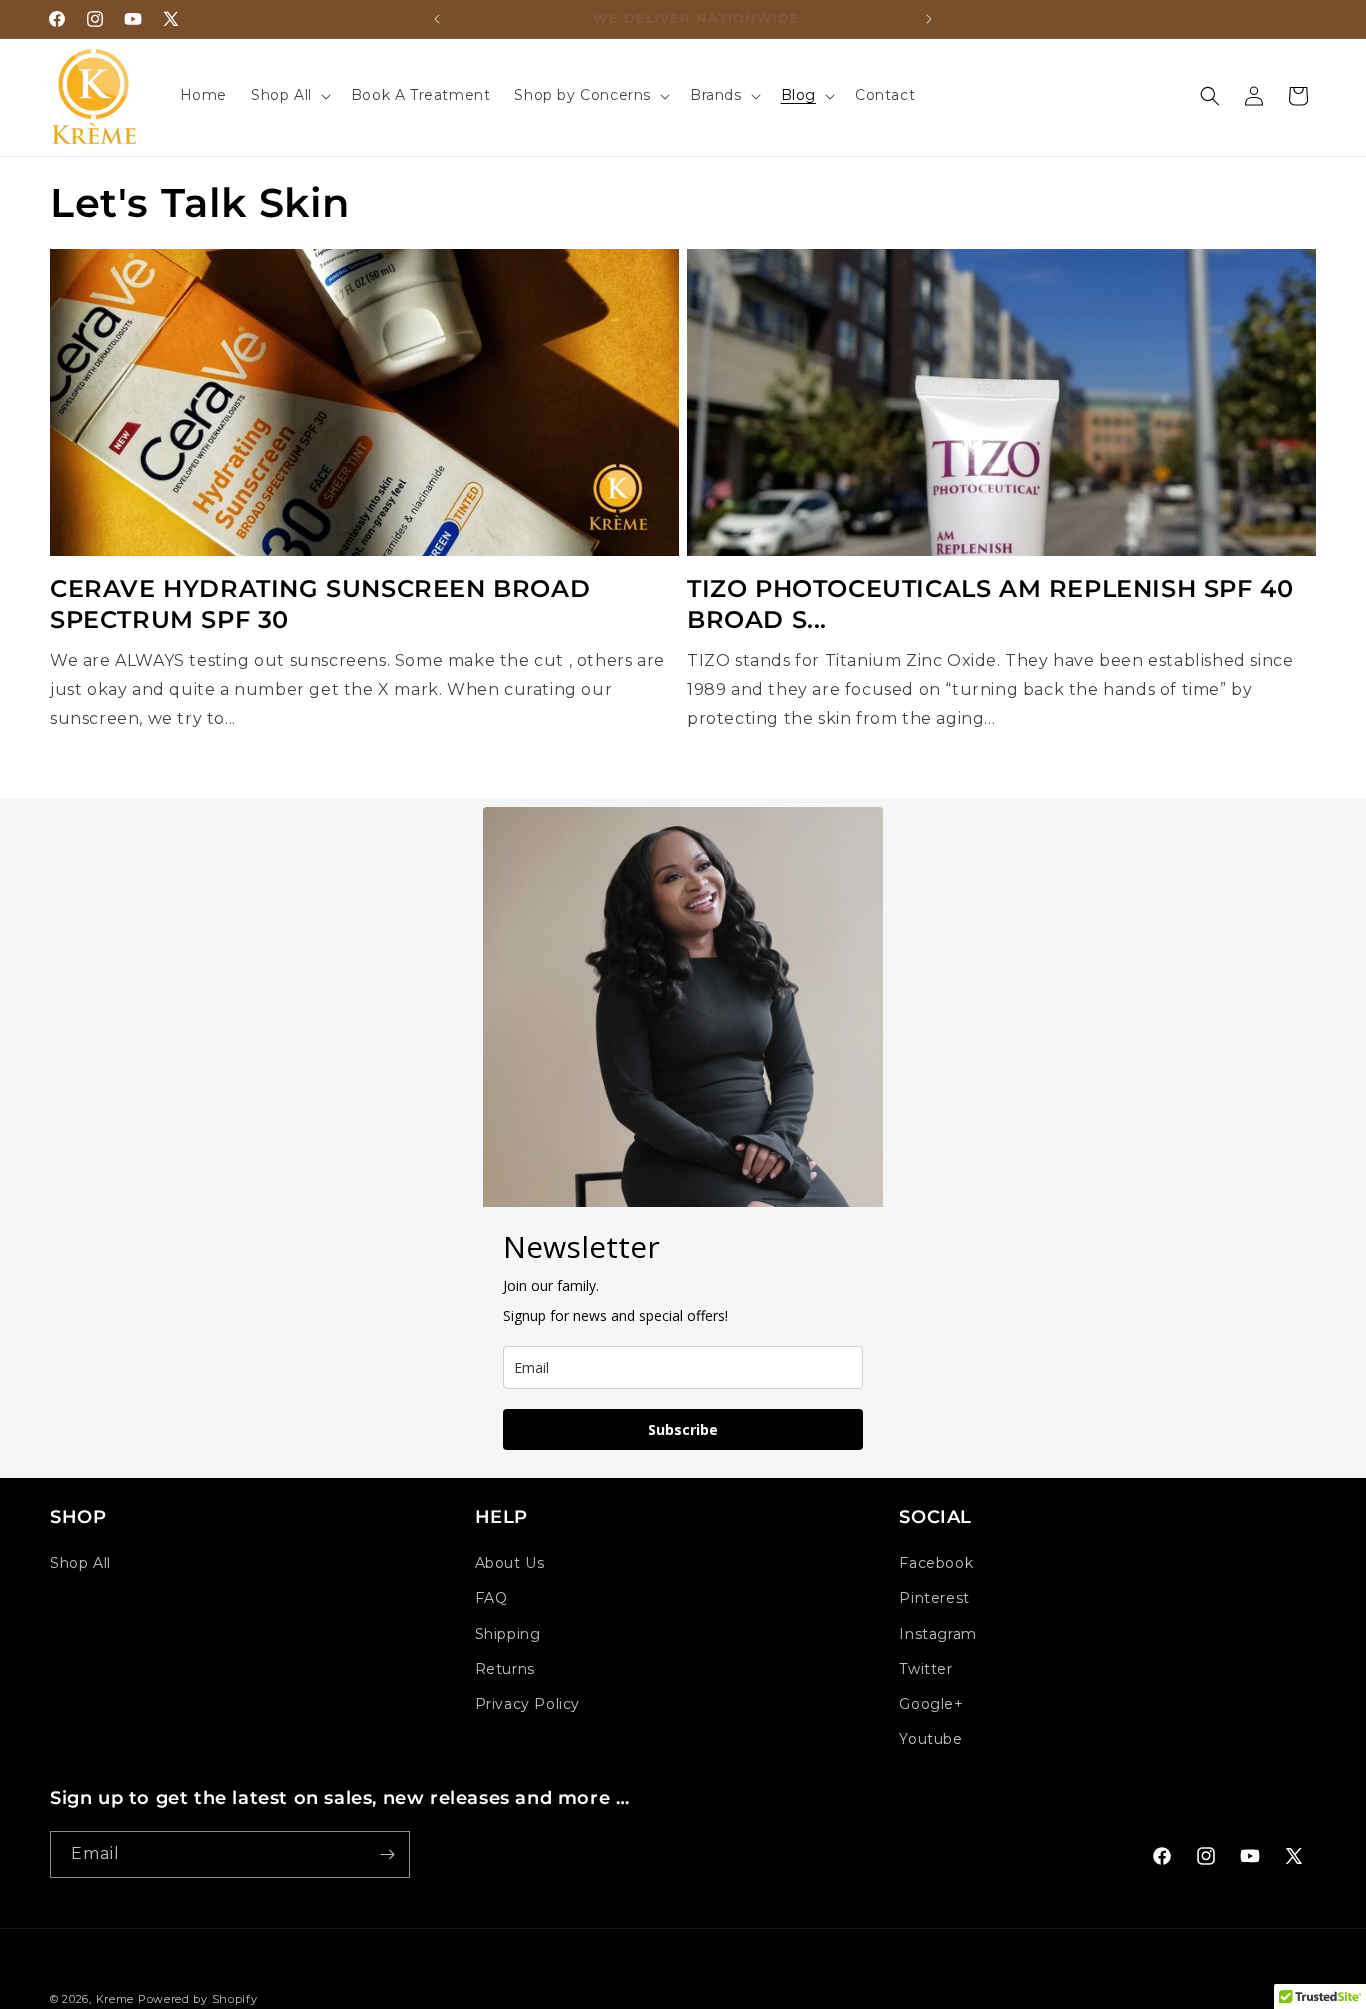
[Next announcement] (929, 19)
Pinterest (934, 1598)
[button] (289, 95)
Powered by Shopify (198, 1999)
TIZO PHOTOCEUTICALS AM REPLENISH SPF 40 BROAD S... (990, 604)
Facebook (936, 1563)
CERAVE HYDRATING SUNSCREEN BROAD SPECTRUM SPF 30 (320, 604)
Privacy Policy (527, 1704)
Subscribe (683, 1429)
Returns (505, 1669)
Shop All (80, 1563)
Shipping (508, 1634)
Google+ (931, 1704)
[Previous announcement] (437, 19)
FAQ (491, 1598)
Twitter (925, 1669)
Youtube (930, 1739)
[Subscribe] (387, 1854)
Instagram (937, 1634)
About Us (510, 1563)
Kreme (117, 1999)
